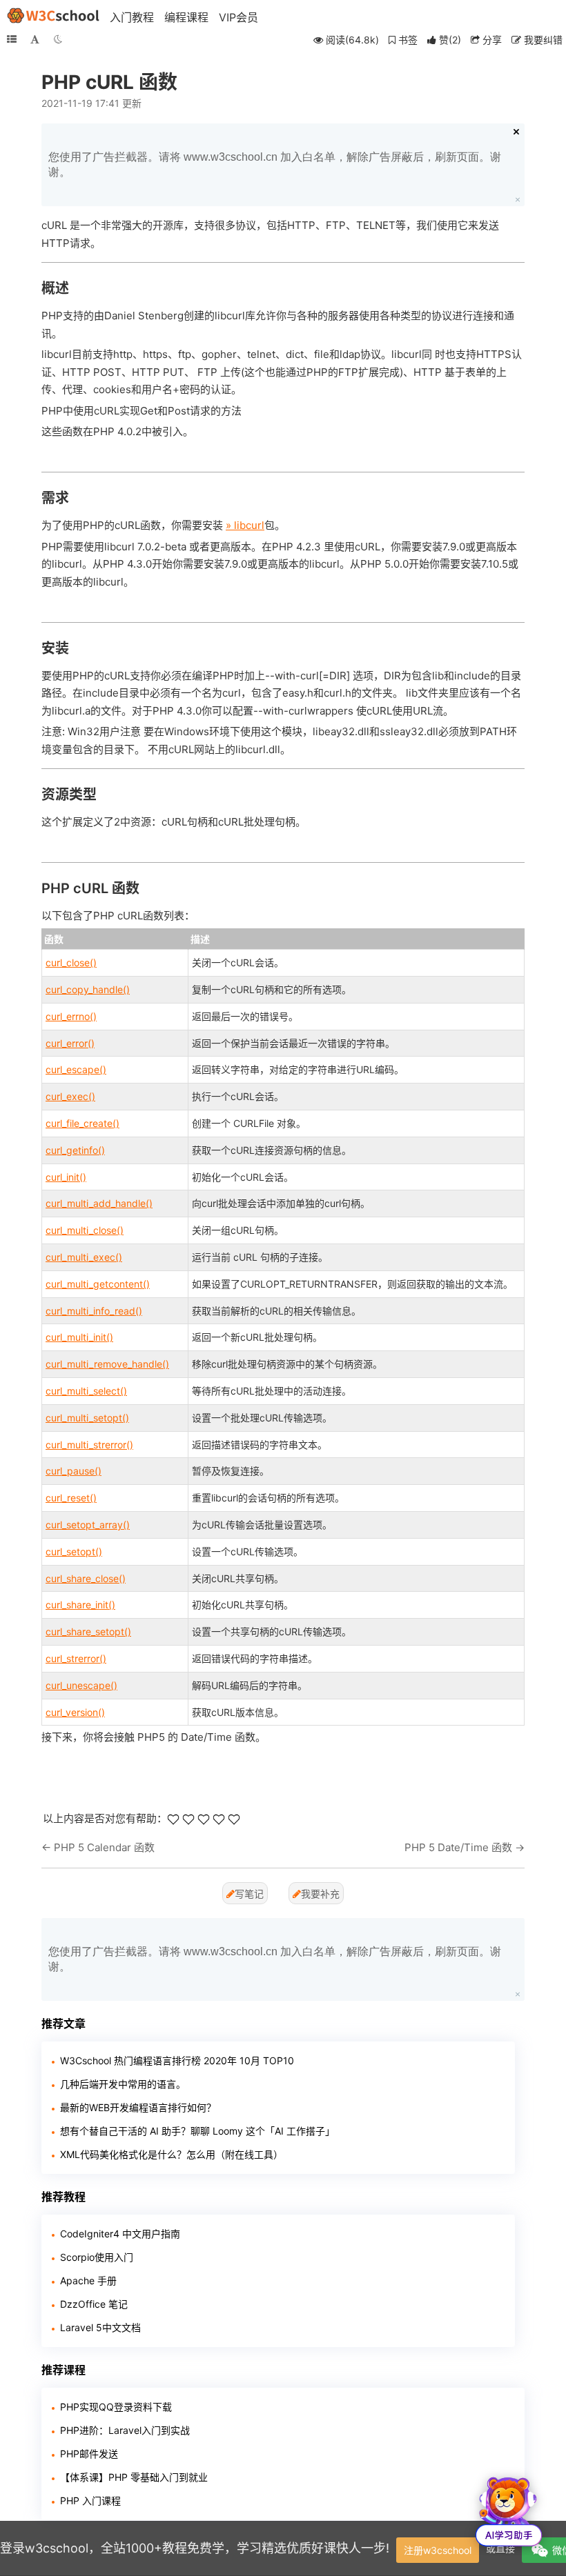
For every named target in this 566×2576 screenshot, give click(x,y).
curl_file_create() (82, 1123)
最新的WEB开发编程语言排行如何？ (138, 2107)
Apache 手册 (88, 2280)
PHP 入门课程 (90, 2500)
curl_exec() (70, 1096)
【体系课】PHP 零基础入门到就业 (134, 2477)
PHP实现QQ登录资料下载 (116, 2407)
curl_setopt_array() (88, 1525)
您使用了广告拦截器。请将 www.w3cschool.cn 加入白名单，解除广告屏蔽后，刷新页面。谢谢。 (275, 164)
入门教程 (132, 17)
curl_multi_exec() (84, 1257)
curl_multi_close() (85, 1230)
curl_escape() (76, 1069)
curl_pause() (74, 1471)
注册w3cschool (438, 2550)
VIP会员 (238, 17)
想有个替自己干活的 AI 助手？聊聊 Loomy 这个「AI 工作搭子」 (197, 2131)
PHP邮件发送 (89, 2454)
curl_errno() (71, 1016)
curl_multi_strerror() (89, 1445)
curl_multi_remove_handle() (107, 1364)
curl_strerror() (76, 1658)
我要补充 (320, 1894)
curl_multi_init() (79, 1337)
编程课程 (186, 17)
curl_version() (75, 1712)
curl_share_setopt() (88, 1631)
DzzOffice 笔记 (94, 2304)
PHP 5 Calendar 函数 (104, 1847)
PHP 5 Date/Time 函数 (458, 1847)
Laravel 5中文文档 (100, 2327)
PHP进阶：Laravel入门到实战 (125, 2430)
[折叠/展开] (12, 39)
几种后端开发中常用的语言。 (123, 2084)
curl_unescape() (81, 1685)
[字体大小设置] (35, 39)
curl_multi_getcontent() (98, 1284)
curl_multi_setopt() (87, 1418)
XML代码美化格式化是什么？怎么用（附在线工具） (172, 2154)
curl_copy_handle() (88, 989)
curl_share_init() (80, 1605)
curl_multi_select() (86, 1391)
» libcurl (245, 525)
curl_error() (70, 1043)
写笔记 (249, 1894)
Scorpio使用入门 (97, 2257)
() (450, 40)
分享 (491, 40)
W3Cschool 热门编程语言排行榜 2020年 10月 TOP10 (177, 2060)
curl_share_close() (86, 1578)
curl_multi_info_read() (94, 1311)
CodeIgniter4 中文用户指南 (120, 2234)
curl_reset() (71, 1498)
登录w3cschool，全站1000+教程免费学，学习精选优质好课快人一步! (195, 2548)
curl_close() (71, 962)
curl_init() (66, 1177)
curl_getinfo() (75, 1150)
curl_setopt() (74, 1551)
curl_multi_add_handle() (99, 1203)
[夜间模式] (58, 39)
